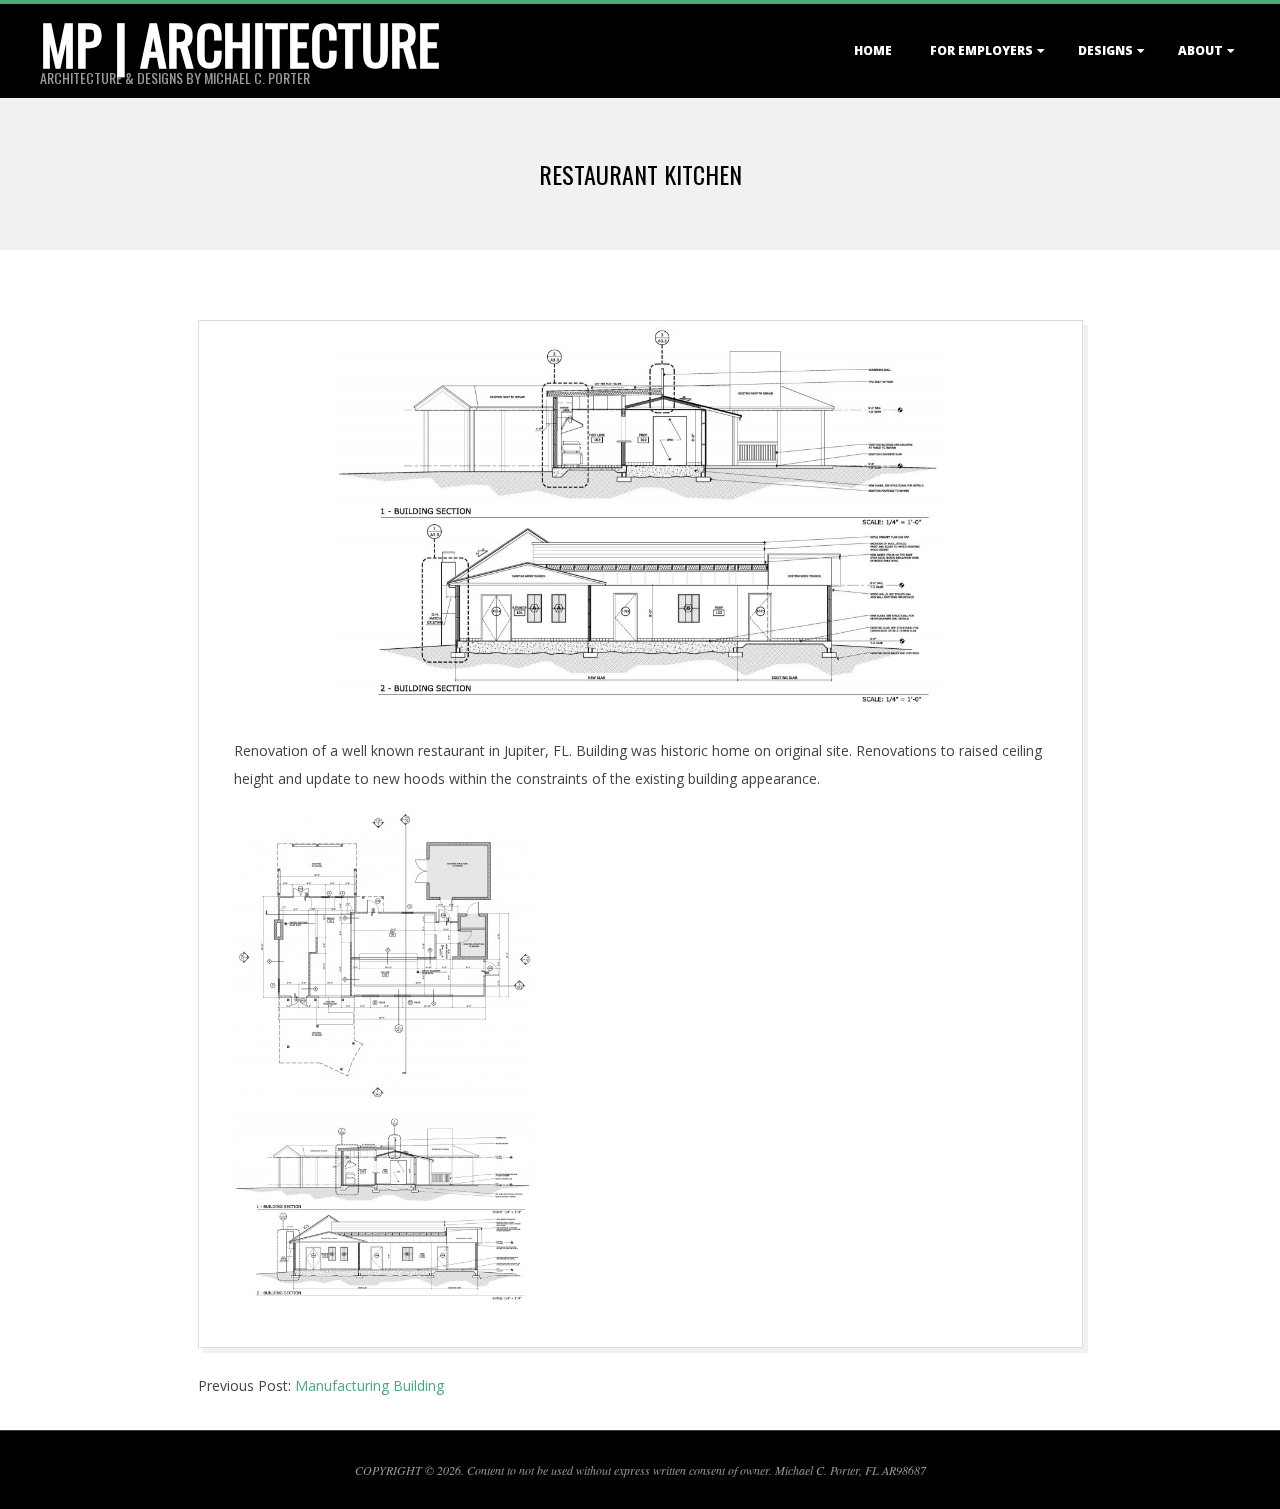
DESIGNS (1105, 50)
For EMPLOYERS (981, 50)
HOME (873, 50)
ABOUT (1200, 50)
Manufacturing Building (369, 1385)
